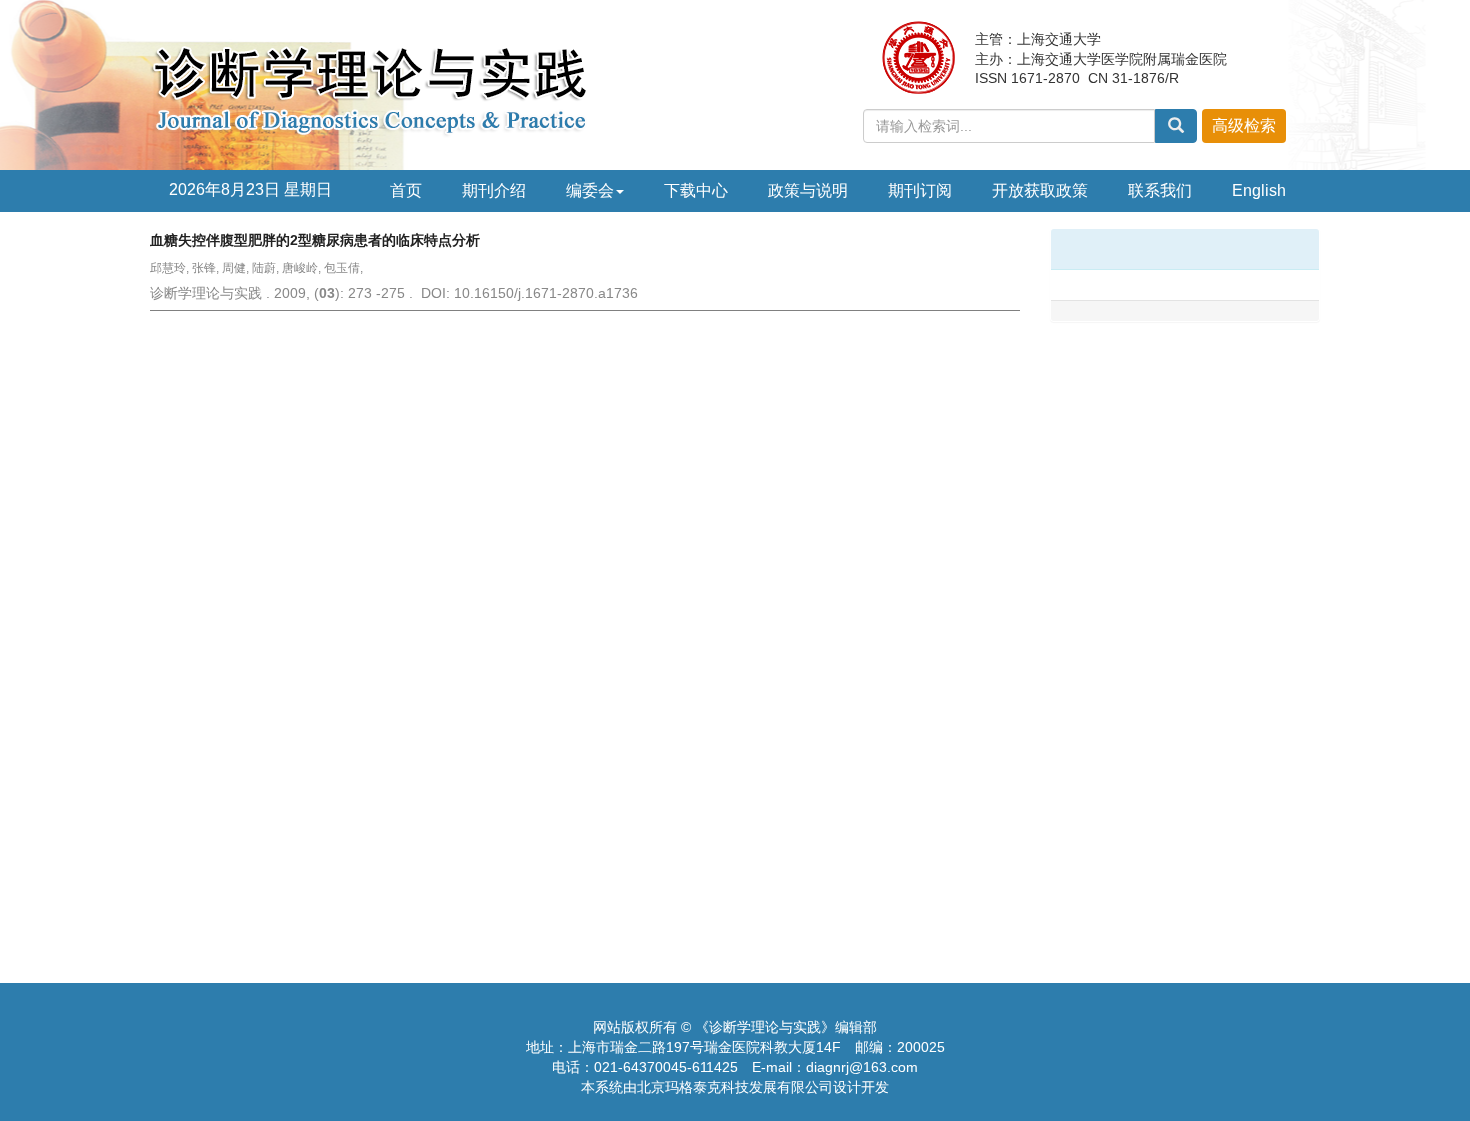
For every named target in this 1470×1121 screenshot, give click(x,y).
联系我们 (1160, 190)
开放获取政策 (1040, 190)
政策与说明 (808, 190)
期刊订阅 (920, 190)
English (1259, 190)
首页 (406, 190)
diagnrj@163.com (862, 1067)
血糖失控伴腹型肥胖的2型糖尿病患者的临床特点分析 (315, 240)
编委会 (590, 190)
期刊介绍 (494, 190)
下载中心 (696, 190)
